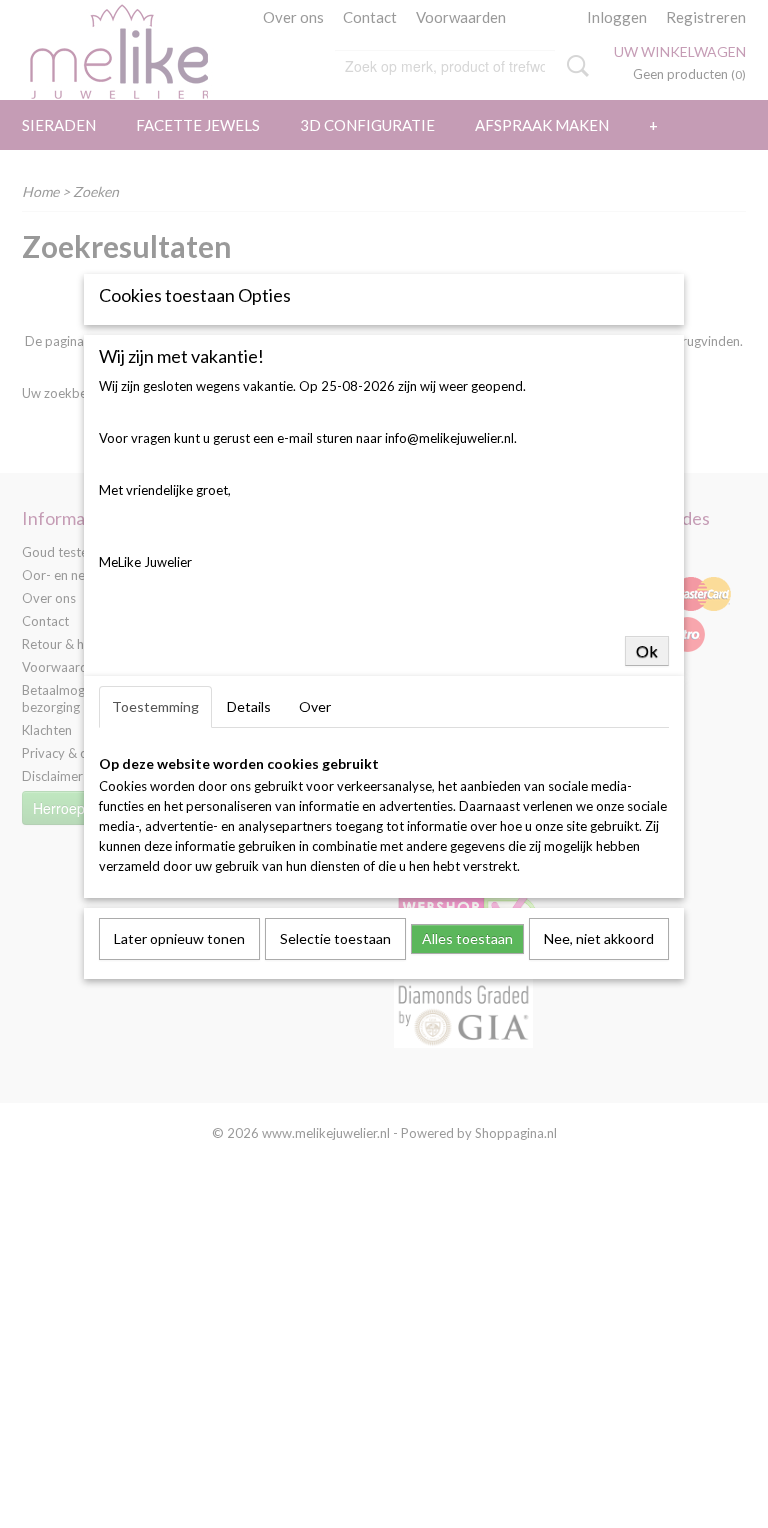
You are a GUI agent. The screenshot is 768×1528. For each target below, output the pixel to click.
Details (249, 706)
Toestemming (155, 706)
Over (315, 706)
